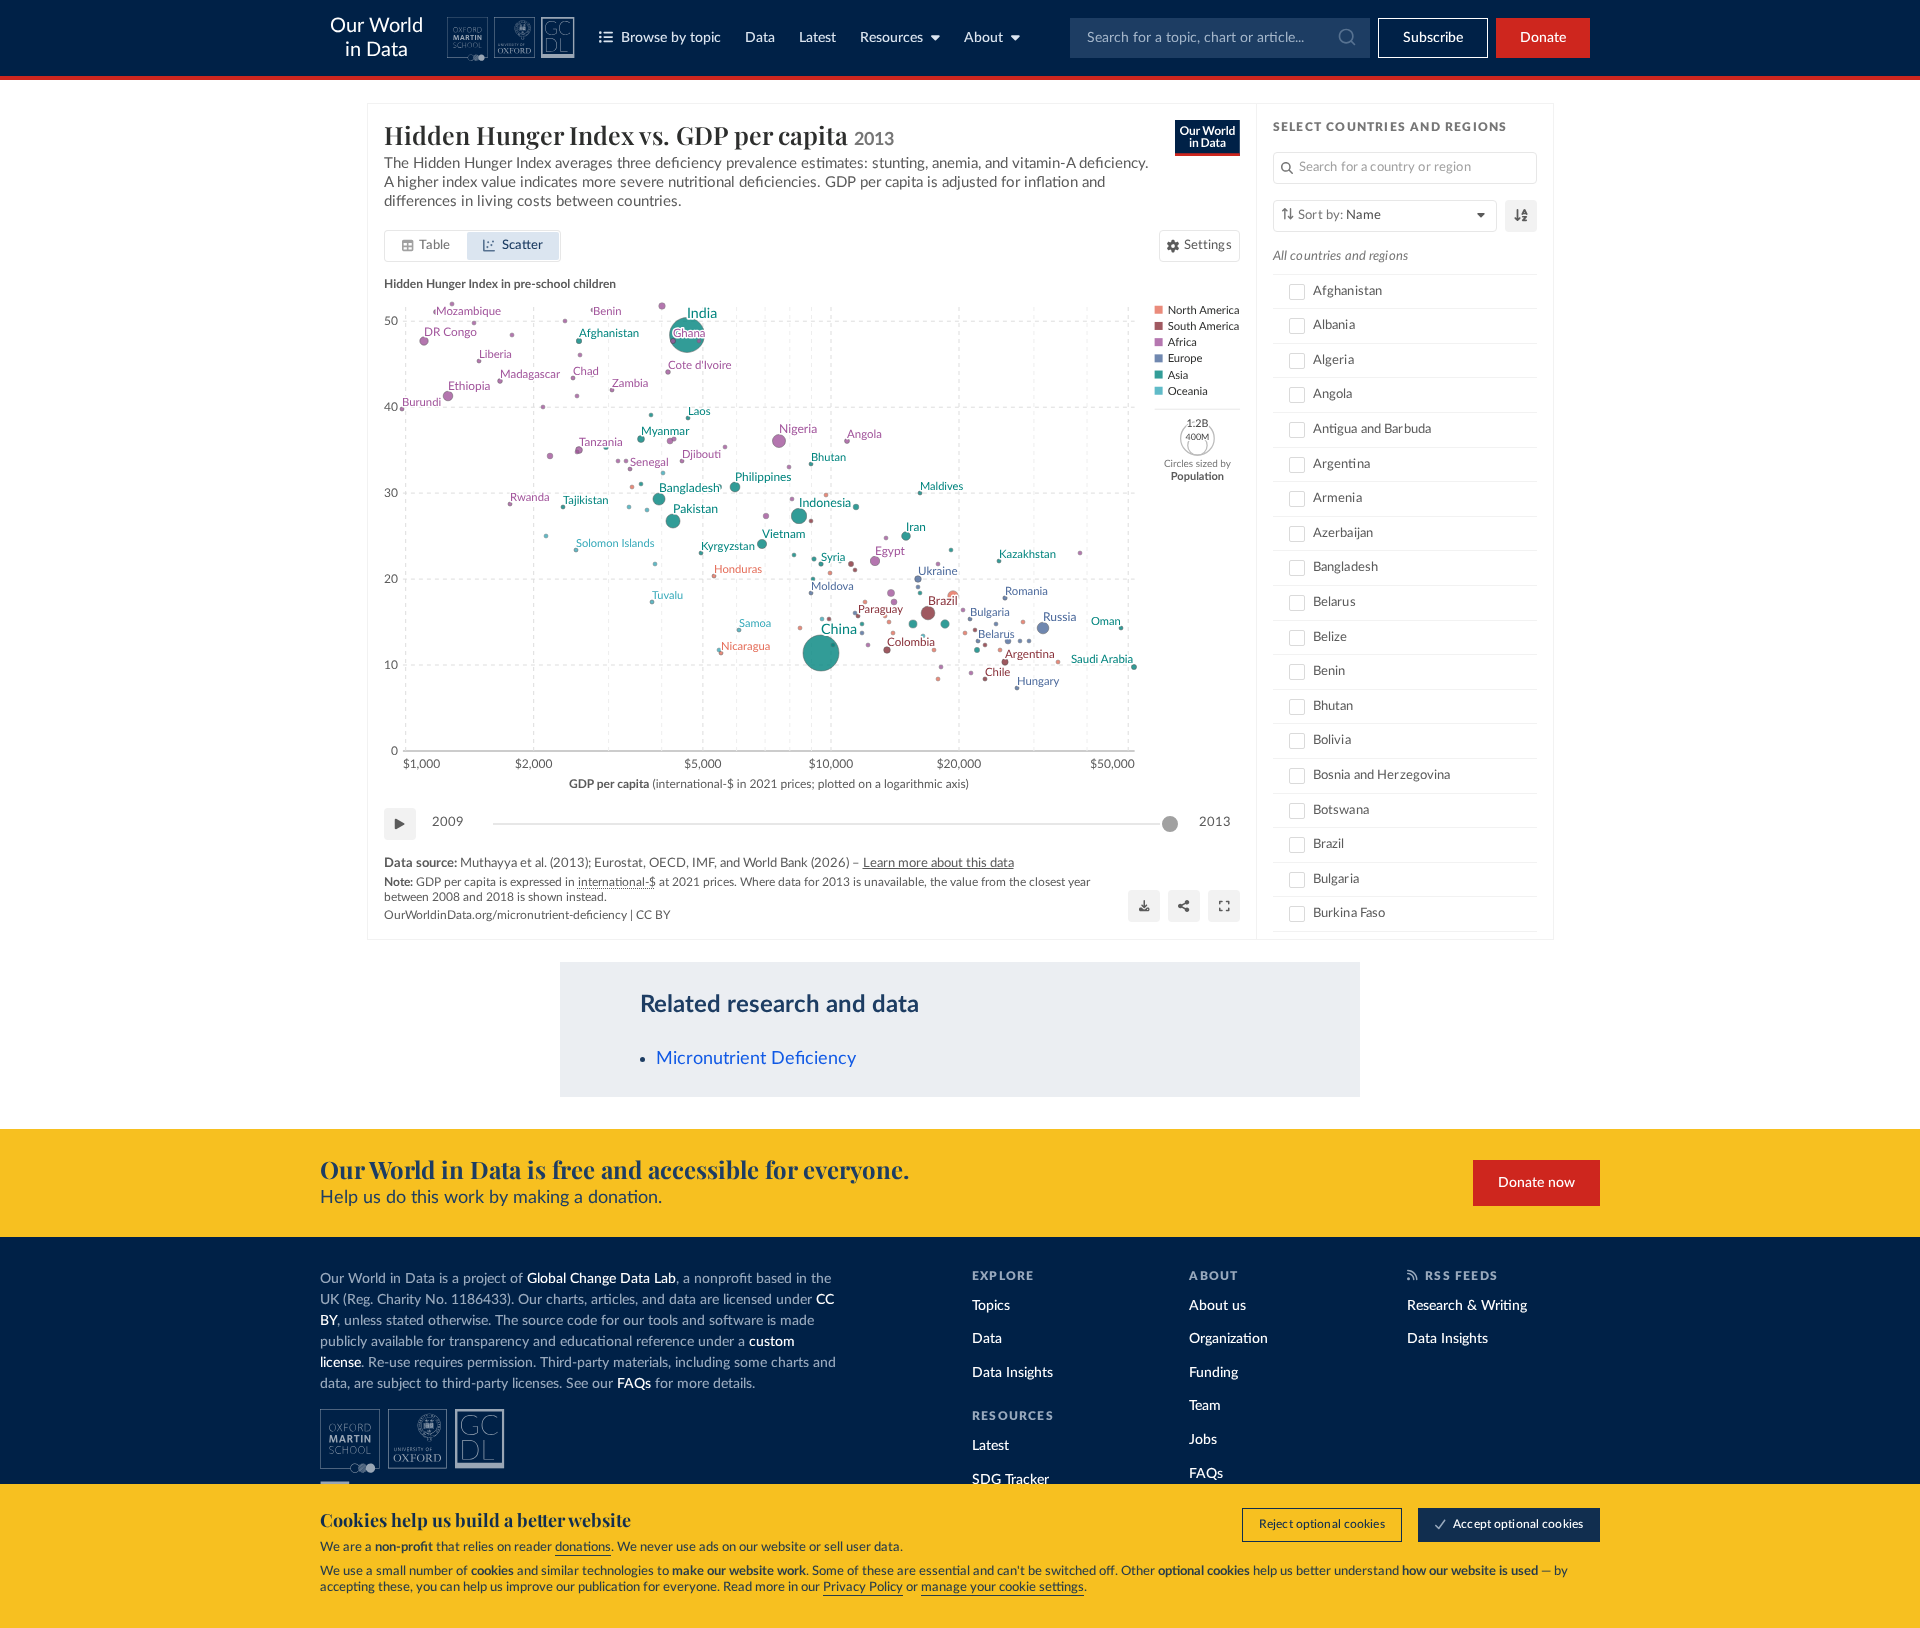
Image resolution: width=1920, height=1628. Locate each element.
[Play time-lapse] (400, 824)
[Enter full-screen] (1224, 906)
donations (583, 1547)
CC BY (653, 915)
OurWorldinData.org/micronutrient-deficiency (505, 915)
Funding (1213, 1373)
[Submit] (1345, 38)
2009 (448, 822)
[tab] (426, 246)
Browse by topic (671, 38)
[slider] (1170, 824)
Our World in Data (376, 38)
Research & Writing (1467, 1306)
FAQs (634, 1384)
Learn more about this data (938, 863)
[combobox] (1220, 38)
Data (760, 38)
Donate (1543, 38)
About (983, 38)
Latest (817, 38)
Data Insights (1012, 1373)
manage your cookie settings (1002, 1587)
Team (1205, 1406)
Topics (991, 1306)
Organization (1228, 1339)
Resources (891, 38)
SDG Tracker (1010, 1480)
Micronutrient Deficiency (756, 1058)
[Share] (1184, 906)
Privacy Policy (863, 1587)
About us (1217, 1306)
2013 (1215, 822)
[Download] (1144, 906)
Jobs (1203, 1440)
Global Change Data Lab (601, 1279)
